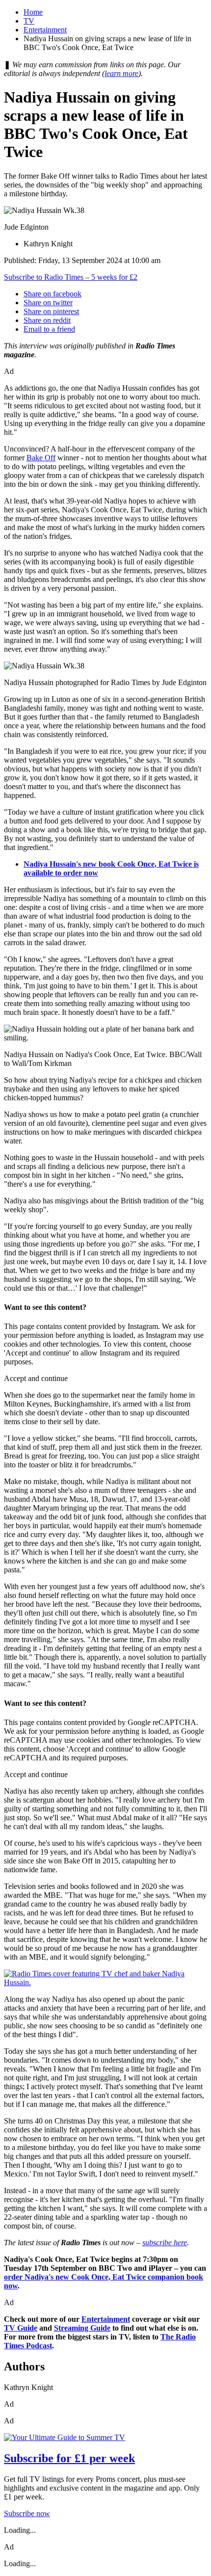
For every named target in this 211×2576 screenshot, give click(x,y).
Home (33, 12)
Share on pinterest (51, 311)
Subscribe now (27, 2513)
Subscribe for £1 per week (69, 2458)
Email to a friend (49, 329)
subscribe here (165, 2243)
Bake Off (41, 458)
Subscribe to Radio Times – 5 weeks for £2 (71, 277)
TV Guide (21, 2328)
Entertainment (45, 30)
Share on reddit (47, 320)
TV (29, 21)
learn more (121, 73)
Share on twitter (48, 303)
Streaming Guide (82, 2328)
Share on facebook (53, 294)
